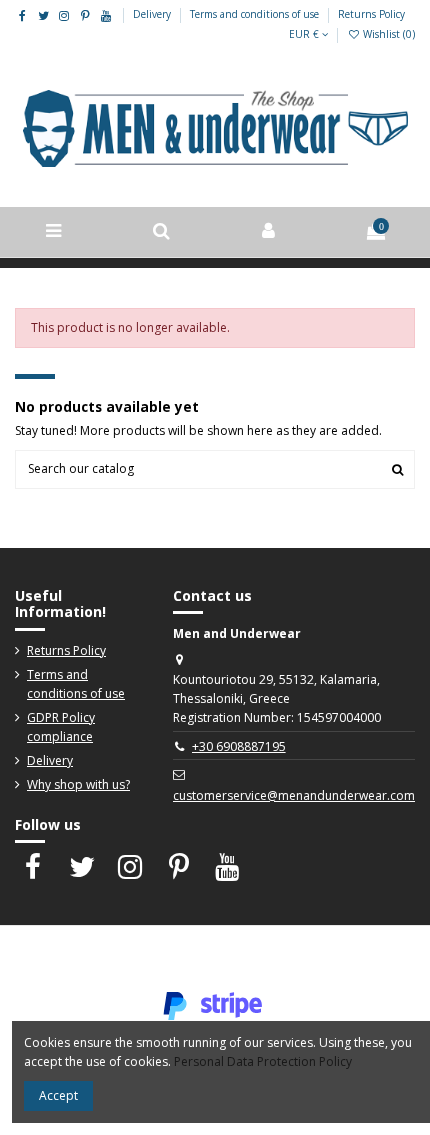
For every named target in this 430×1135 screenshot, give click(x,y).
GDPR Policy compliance (61, 727)
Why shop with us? (78, 784)
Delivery (153, 14)
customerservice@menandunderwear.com (294, 795)
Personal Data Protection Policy (263, 1061)
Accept (58, 1095)
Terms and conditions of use (256, 14)
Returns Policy (371, 14)
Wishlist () (387, 34)
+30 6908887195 (239, 746)
